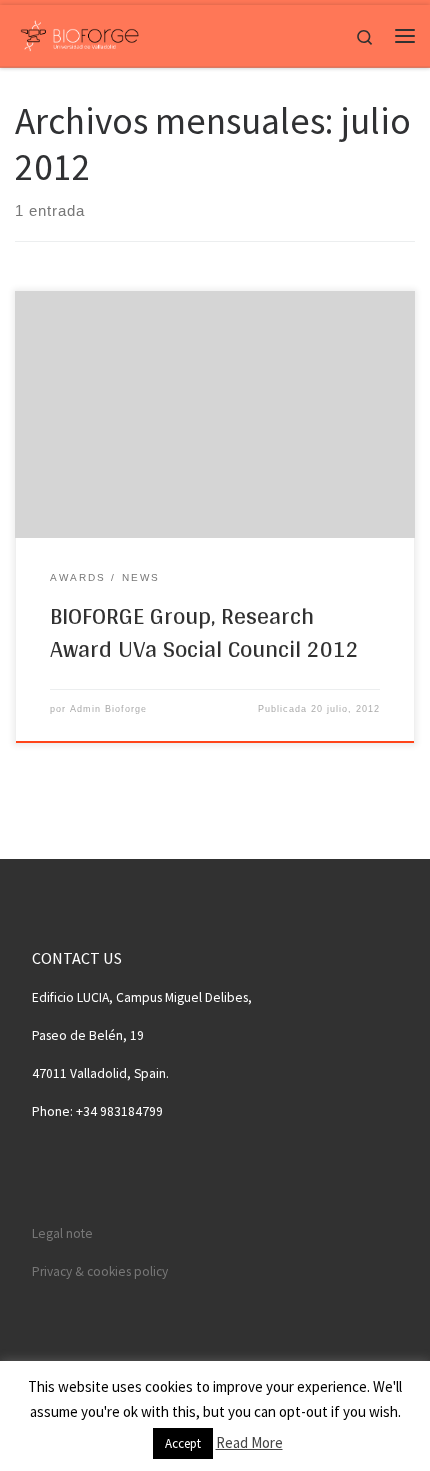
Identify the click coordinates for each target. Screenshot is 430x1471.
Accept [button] (183, 1443)
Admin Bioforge (108, 709)
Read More (249, 1442)
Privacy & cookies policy (100, 1271)
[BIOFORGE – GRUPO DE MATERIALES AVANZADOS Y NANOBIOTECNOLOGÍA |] (79, 33)
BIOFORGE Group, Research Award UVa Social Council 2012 (204, 632)
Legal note (62, 1233)
